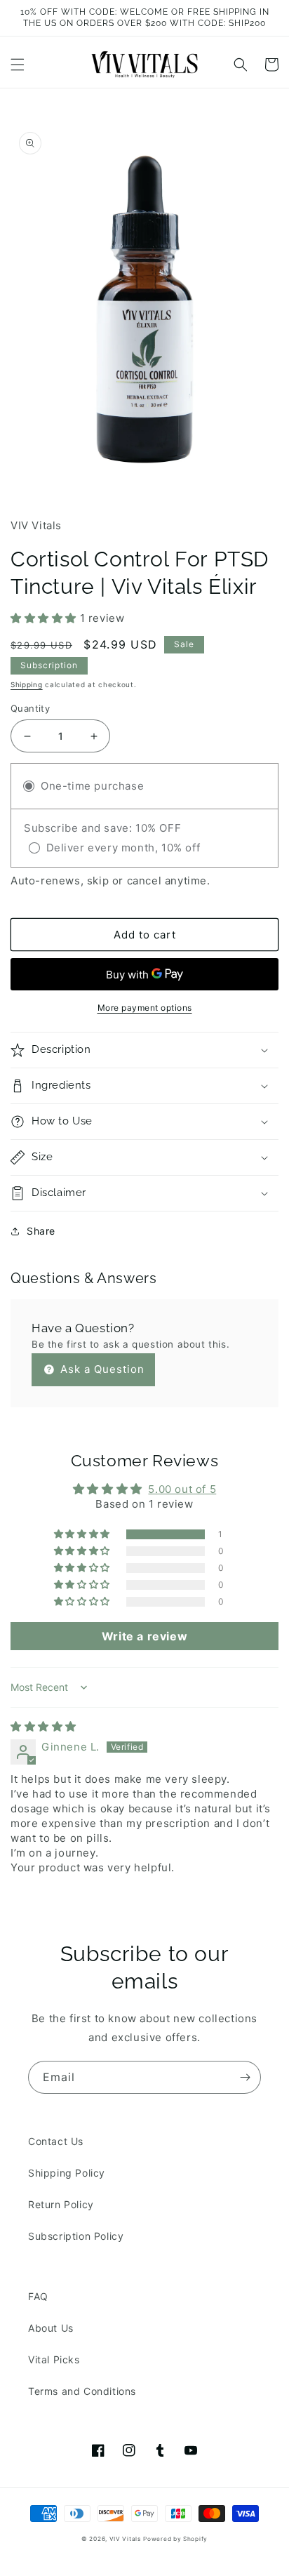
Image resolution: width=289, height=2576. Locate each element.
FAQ (38, 2296)
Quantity (30, 708)
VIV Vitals (125, 2539)
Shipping (27, 684)
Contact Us (56, 2141)
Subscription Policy (76, 2236)
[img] (43, 1726)
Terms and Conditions (82, 2391)
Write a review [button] (144, 1636)
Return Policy (61, 2204)
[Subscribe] (245, 2077)
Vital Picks (54, 2359)
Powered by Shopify (175, 2539)
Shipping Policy (67, 2173)
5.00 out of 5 (182, 1489)
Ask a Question (101, 1369)
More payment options (145, 1008)
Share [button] (41, 1231)
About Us (51, 2328)
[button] (18, 65)
